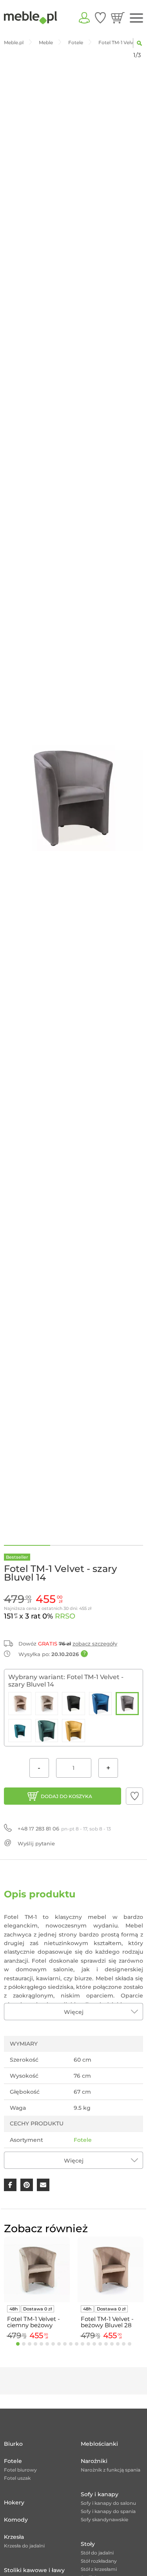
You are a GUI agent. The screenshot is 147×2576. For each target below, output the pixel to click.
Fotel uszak (17, 2478)
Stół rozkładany (99, 2561)
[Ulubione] (100, 18)
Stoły (88, 2544)
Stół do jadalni (97, 2553)
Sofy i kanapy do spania (108, 2511)
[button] (134, 1796)
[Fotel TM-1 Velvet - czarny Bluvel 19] (73, 1704)
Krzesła (14, 2537)
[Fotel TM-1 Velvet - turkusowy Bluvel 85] (20, 1731)
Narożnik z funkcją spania (111, 2470)
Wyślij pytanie (36, 1843)
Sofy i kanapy (100, 2494)
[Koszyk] (118, 18)
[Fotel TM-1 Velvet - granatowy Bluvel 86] (101, 1704)
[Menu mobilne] (136, 18)
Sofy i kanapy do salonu (108, 2503)
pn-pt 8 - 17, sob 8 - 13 (64, 1829)
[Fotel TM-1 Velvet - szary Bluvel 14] (127, 1704)
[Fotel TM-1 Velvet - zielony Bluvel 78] (47, 1731)
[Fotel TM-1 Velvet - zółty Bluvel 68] (73, 1731)
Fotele (83, 2140)
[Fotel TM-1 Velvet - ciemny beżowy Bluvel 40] (47, 1704)
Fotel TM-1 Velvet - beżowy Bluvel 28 (107, 2322)
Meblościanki (99, 2444)
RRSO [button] (65, 1616)
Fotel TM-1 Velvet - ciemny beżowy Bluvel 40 (34, 2322)
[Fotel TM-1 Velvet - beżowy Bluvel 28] (20, 1704)
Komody (16, 2520)
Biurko (13, 2444)
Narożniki (94, 2461)
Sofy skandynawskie (104, 2519)
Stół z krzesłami (99, 2569)
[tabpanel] (37, 2289)
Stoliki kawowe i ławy (34, 2570)
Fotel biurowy (20, 2470)
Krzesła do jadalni (24, 2546)
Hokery (14, 2502)
